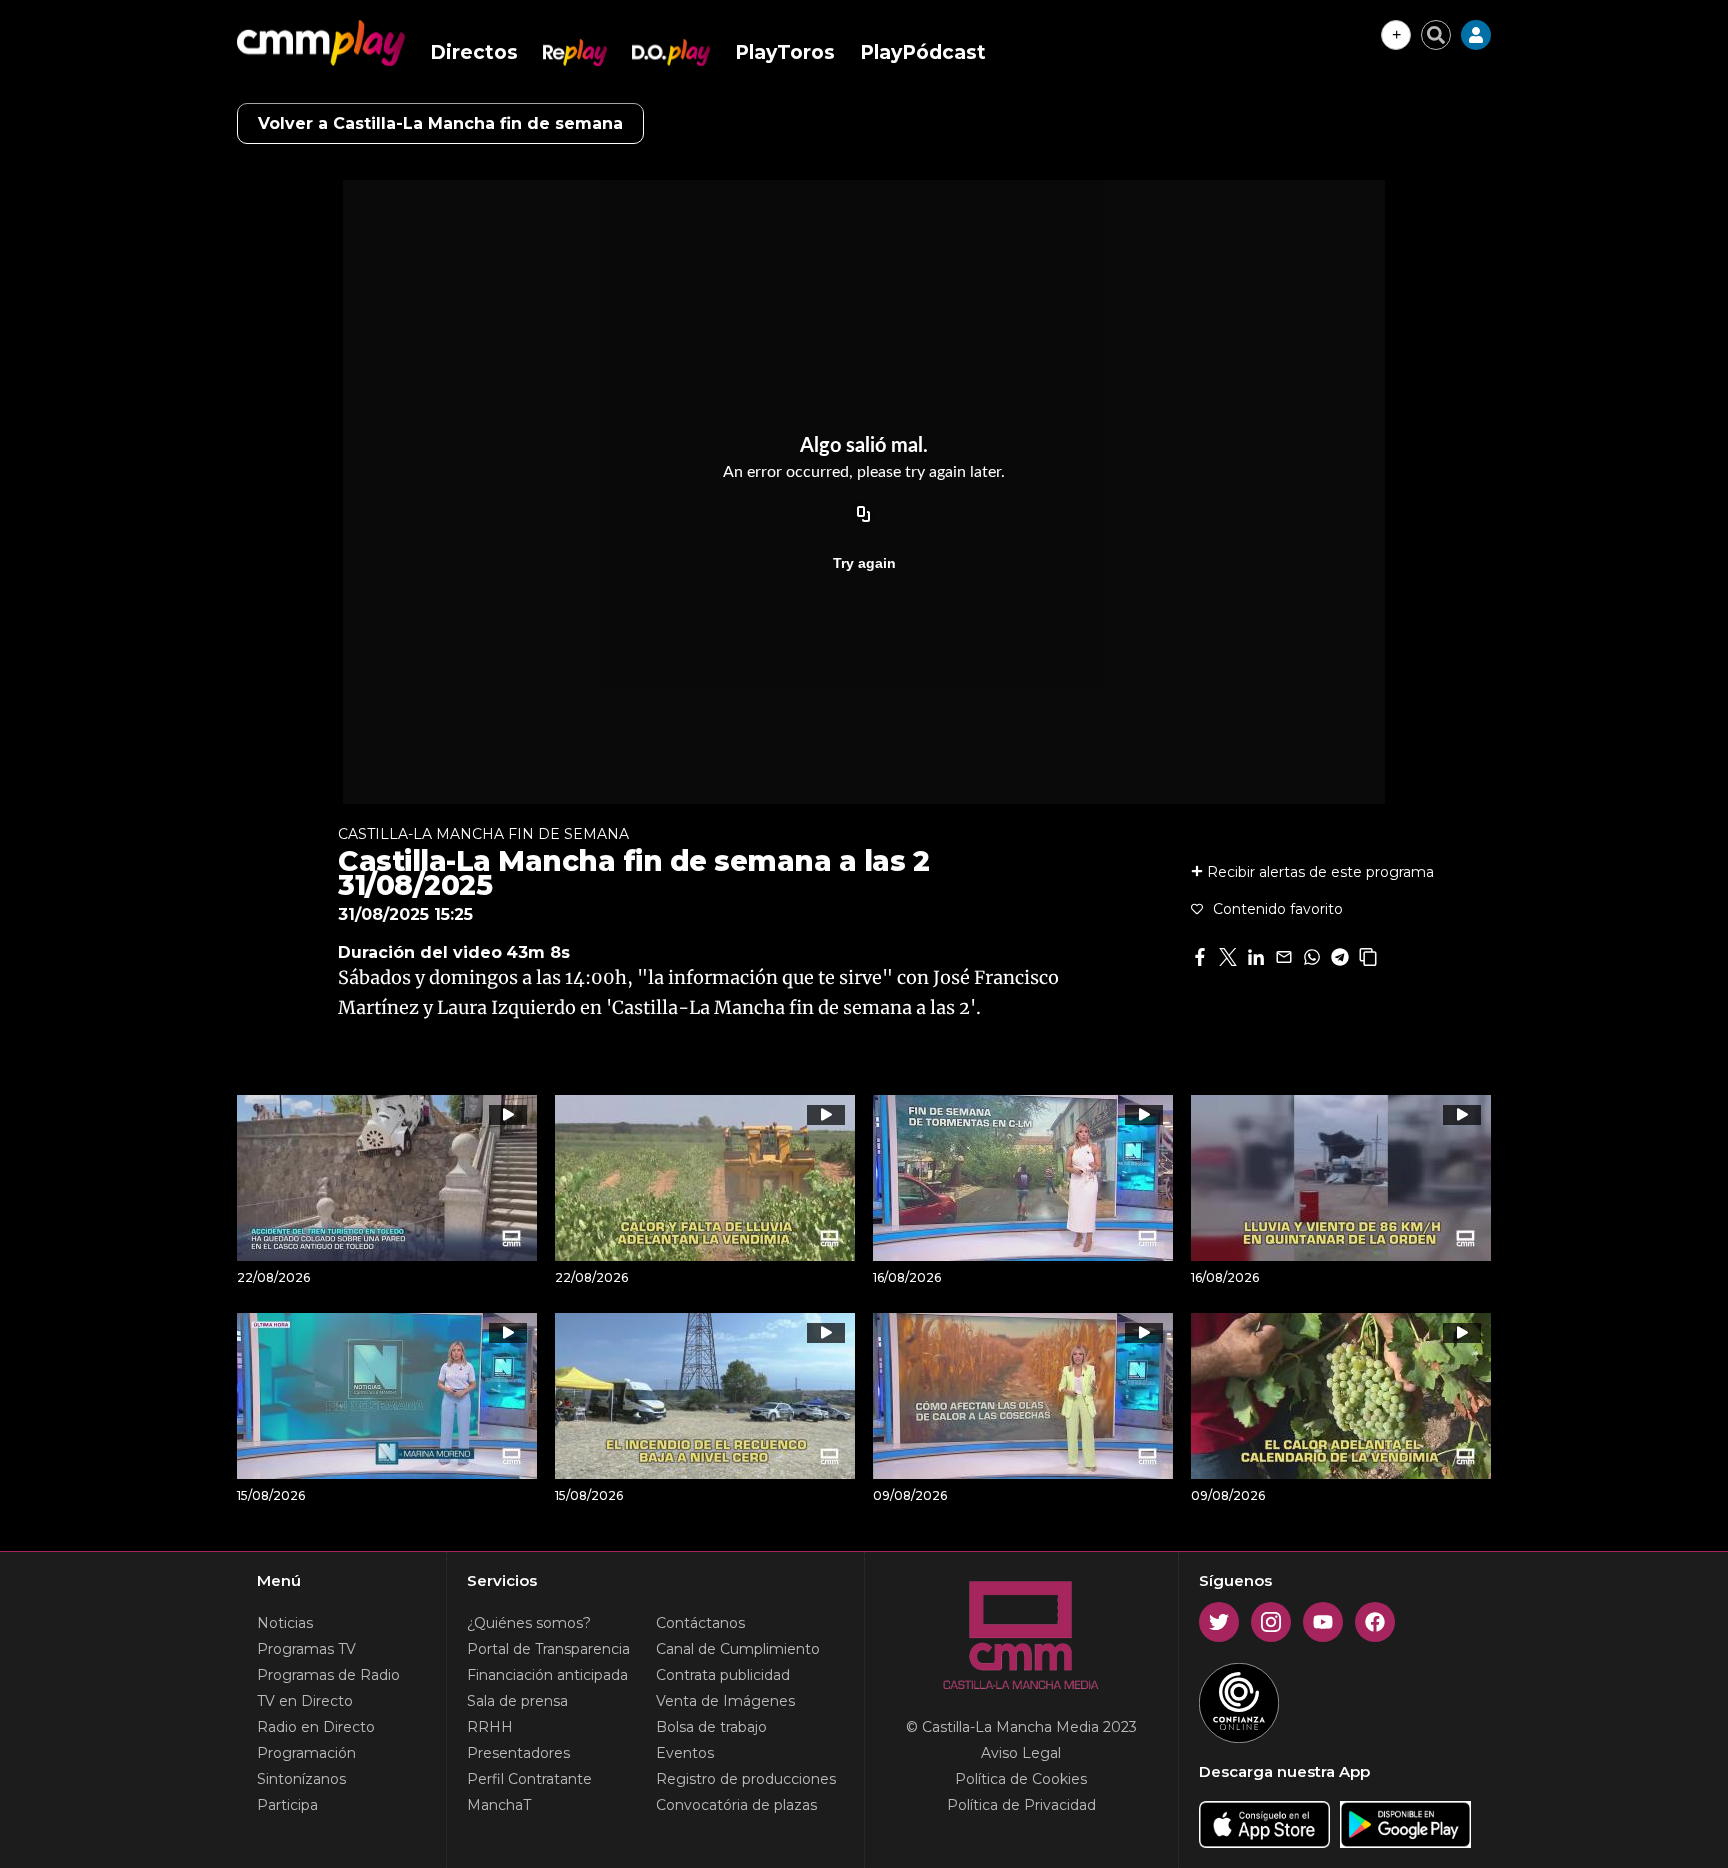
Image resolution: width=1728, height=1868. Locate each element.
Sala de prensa (517, 1701)
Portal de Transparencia (548, 1649)
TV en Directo (305, 1701)
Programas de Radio (328, 1675)
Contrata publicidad (723, 1675)
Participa (287, 1805)
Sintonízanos (301, 1779)
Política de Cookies (1021, 1779)
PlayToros (785, 52)
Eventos (685, 1753)
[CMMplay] (321, 43)
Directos (474, 52)
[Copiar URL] (864, 515)
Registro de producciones (746, 1779)
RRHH (490, 1727)
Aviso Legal (1021, 1753)
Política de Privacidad (1021, 1805)
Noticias (285, 1623)
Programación (306, 1753)
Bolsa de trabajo (711, 1727)
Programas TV (306, 1649)
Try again (864, 563)
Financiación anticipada (547, 1675)
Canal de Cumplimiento (738, 1649)
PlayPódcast (923, 52)
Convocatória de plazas (736, 1805)
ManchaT (499, 1805)
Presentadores (518, 1753)
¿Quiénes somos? (529, 1623)
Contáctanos (700, 1623)
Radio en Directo (316, 1727)
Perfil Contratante (529, 1779)
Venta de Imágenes (725, 1701)
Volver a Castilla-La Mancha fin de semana (440, 123)
